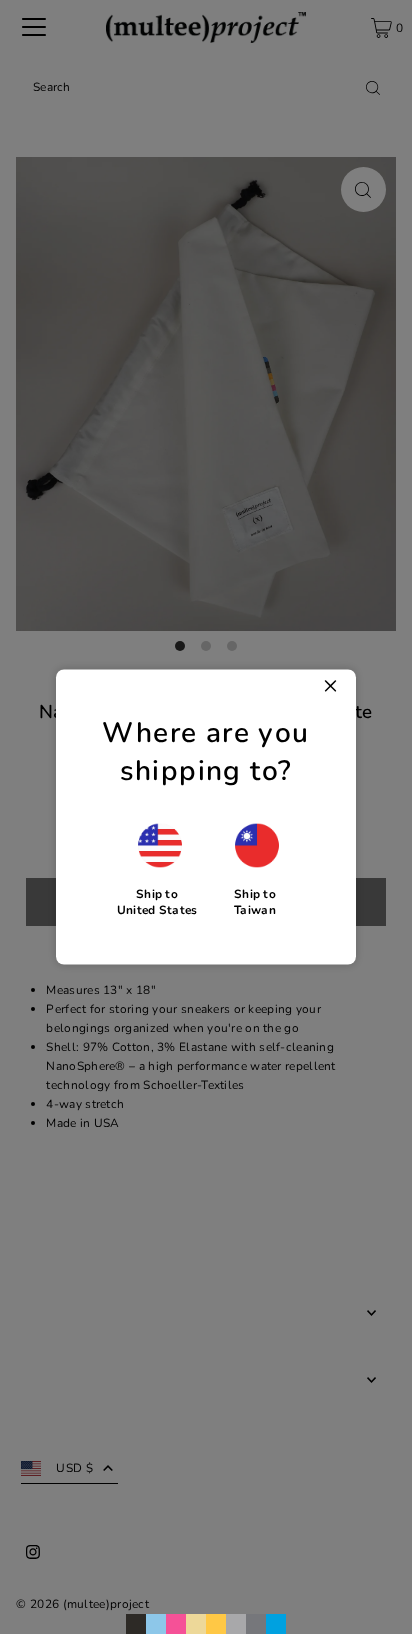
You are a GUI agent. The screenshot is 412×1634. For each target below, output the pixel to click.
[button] (157, 869)
